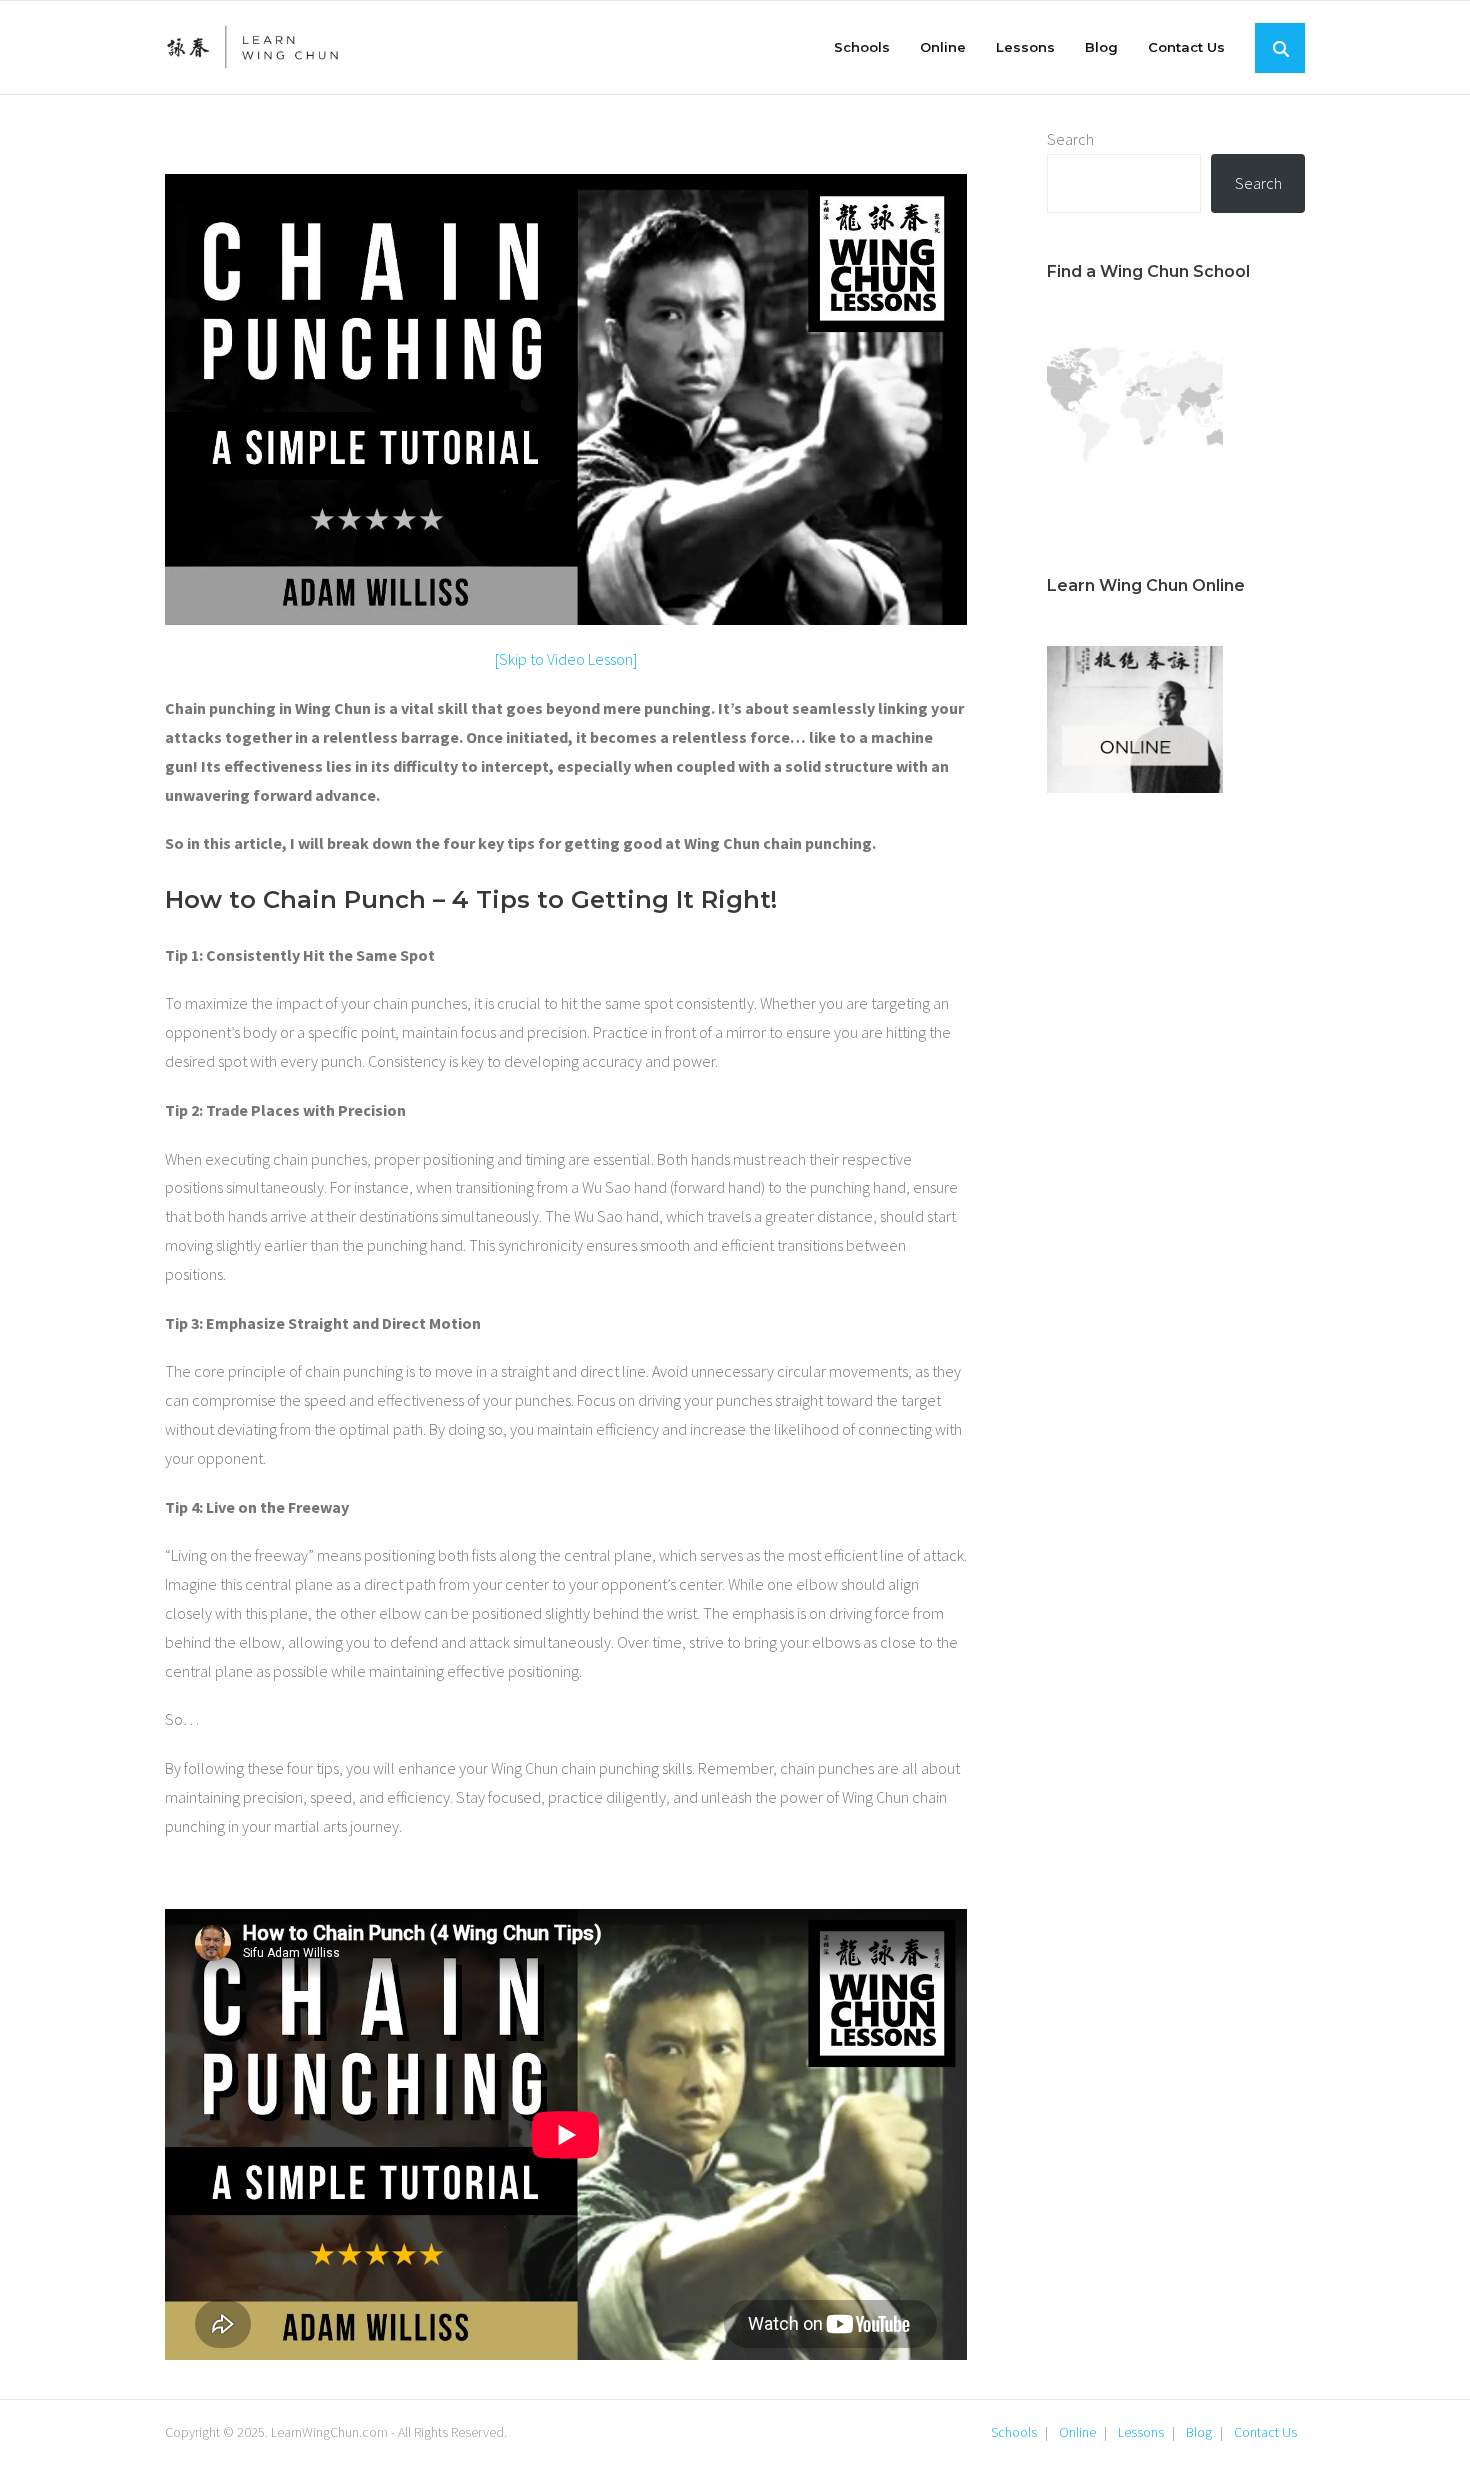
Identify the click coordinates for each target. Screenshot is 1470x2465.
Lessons (1141, 2432)
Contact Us (1265, 2432)
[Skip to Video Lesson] (566, 659)
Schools (1014, 2432)
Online (1077, 2432)
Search (1070, 139)
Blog (1199, 2432)
